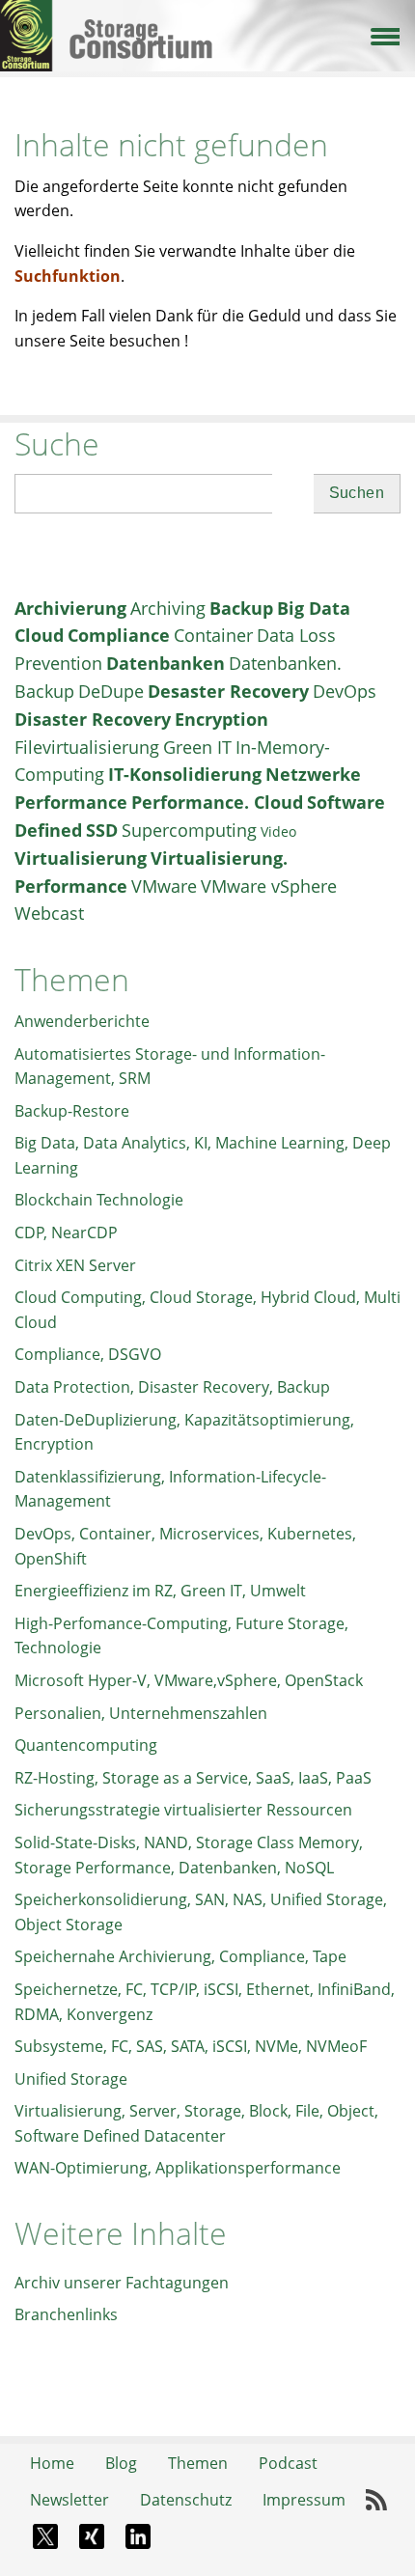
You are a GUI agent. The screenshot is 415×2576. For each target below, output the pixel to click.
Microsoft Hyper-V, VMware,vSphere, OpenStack (189, 1680)
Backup (241, 608)
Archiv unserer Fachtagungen (122, 2283)
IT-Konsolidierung (185, 774)
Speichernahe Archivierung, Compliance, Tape (180, 1956)
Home (52, 2463)
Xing (92, 2536)
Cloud (39, 635)
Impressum (304, 2500)
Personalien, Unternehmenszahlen (141, 1713)
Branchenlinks (66, 2314)
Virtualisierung (81, 858)
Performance (71, 802)
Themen (198, 2463)
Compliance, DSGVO (88, 1354)
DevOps (345, 691)
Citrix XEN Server (75, 1265)
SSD (102, 830)
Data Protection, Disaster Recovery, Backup (172, 1387)
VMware (164, 886)
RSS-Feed (376, 2501)
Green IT (197, 747)
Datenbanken (166, 663)
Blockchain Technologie (99, 1200)
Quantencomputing (86, 1745)
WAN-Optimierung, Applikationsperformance (178, 2168)
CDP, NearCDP (66, 1233)
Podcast (288, 2463)
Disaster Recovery (93, 719)
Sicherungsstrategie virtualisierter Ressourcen (183, 1810)
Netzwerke (313, 774)
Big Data (314, 608)
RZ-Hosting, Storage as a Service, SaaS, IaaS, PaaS (193, 1778)
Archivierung (70, 608)
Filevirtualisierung (87, 747)
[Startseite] (207, 17)
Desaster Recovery (228, 691)
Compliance (119, 635)
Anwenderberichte (82, 1021)
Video (278, 831)
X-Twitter (45, 2536)
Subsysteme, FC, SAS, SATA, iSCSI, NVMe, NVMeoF (191, 2046)
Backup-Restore (72, 1111)
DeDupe (111, 691)
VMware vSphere (269, 886)
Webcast (49, 913)
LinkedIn (138, 2536)
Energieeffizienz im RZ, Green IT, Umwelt (160, 1591)
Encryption (221, 719)
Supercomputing (189, 830)
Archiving (168, 608)
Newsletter (69, 2500)
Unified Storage (71, 2079)
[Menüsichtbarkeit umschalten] (384, 35)
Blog (121, 2463)
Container (213, 635)
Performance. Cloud (217, 802)
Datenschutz (186, 2500)
